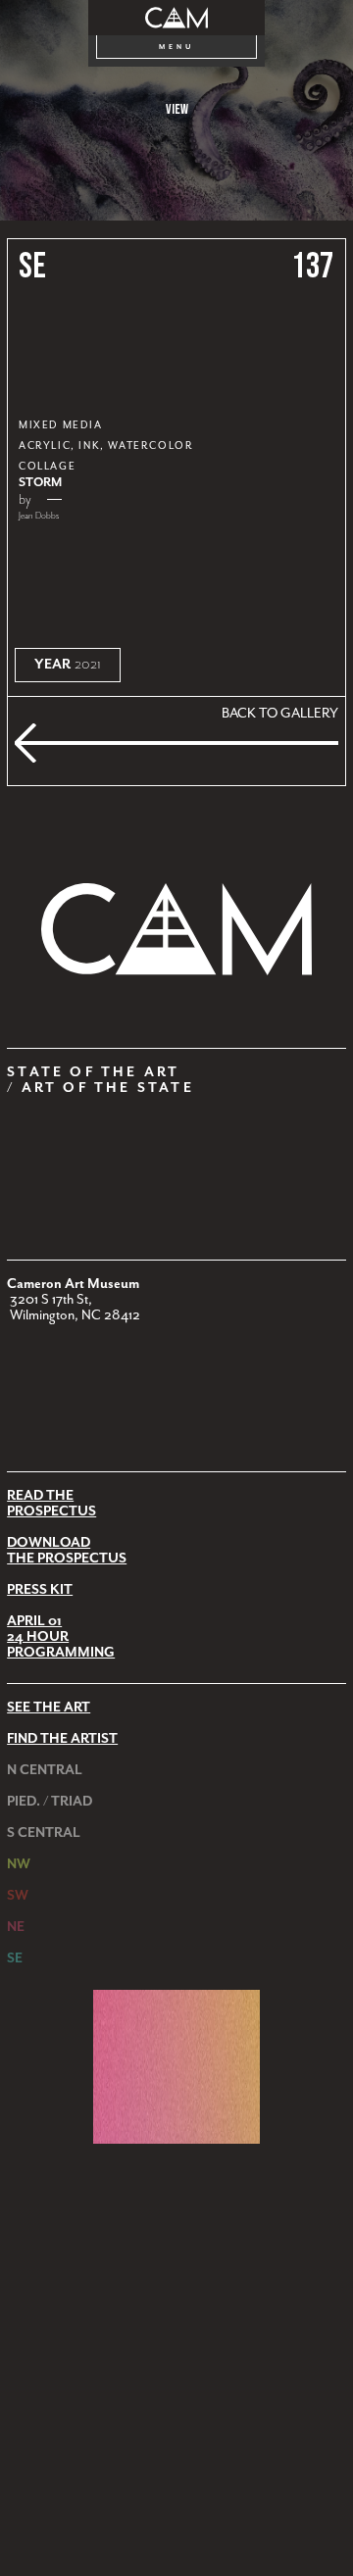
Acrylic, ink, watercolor (106, 446)
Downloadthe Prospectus (67, 1551)
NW (19, 1864)
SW (18, 1896)
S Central (44, 1833)
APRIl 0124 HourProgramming (61, 1637)
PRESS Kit (40, 1590)
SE (32, 268)
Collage (47, 467)
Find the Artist (62, 1739)
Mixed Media (61, 425)
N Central (45, 1770)
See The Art (49, 1708)
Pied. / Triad (50, 1802)
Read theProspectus (51, 1504)
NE (16, 1927)
